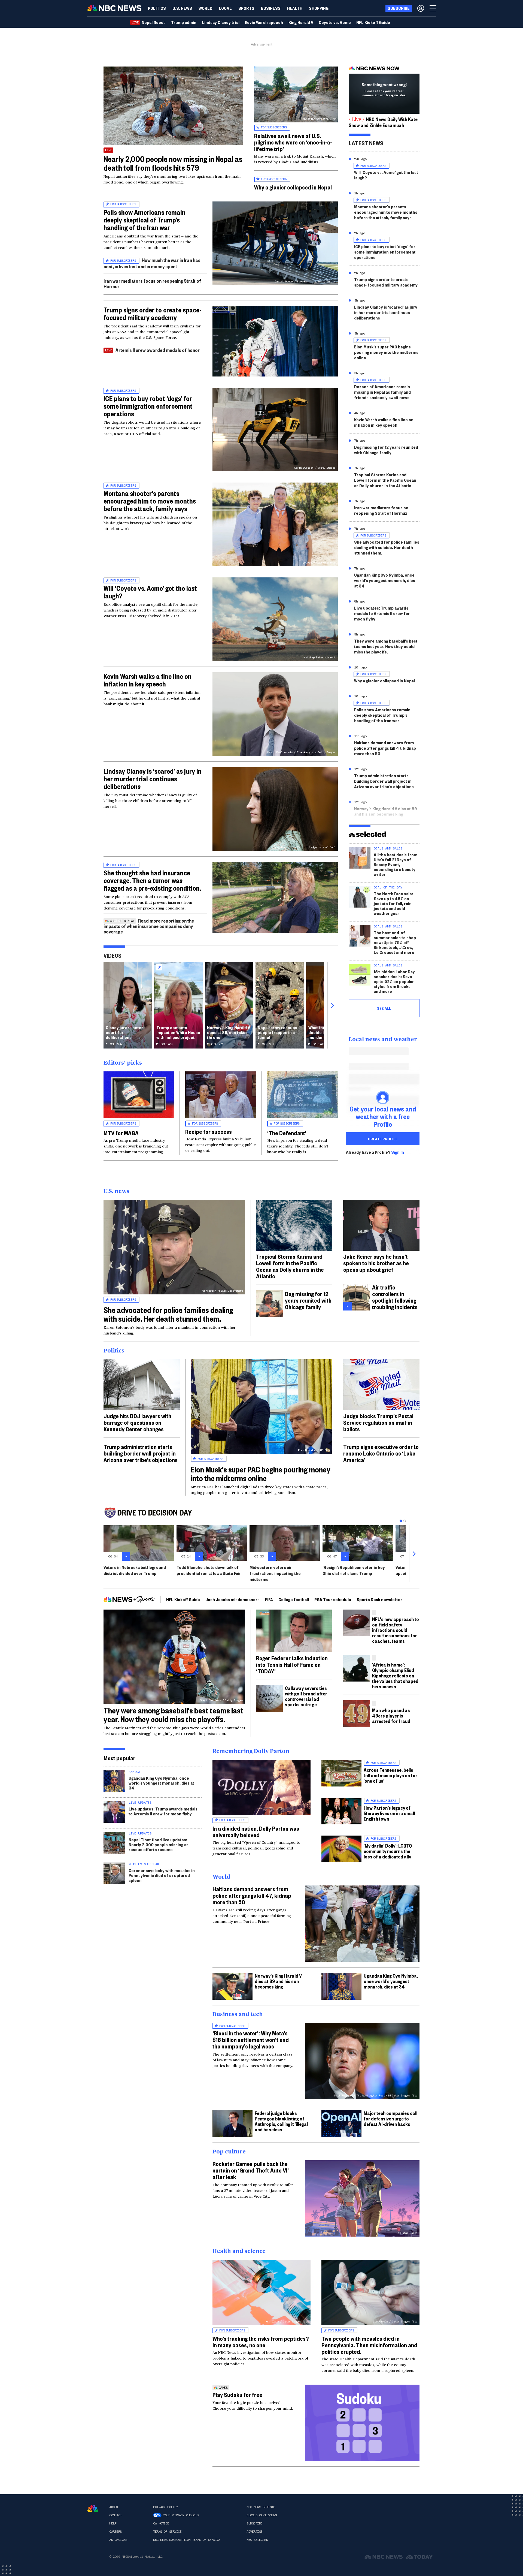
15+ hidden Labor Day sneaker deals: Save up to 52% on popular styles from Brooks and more (394, 981)
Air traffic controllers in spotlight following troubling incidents (395, 1297)
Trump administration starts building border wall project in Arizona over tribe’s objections (384, 781)
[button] (225, 8)
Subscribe (255, 2523)
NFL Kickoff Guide (183, 1599)
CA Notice (161, 2523)
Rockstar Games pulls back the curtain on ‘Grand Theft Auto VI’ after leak (251, 2170)
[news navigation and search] (433, 8)
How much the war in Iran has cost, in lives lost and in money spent (152, 263)
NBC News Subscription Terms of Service (187, 2540)
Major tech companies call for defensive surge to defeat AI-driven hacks (390, 2118)
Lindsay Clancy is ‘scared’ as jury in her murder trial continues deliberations (153, 779)
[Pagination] (401, 1521)
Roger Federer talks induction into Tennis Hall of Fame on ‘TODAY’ (292, 1664)
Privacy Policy (165, 2507)
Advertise (255, 2532)
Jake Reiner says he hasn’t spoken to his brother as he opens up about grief (376, 1263)
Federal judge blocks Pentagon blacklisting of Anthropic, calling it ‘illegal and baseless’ (281, 2121)
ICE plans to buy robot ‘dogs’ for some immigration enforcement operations (148, 406)
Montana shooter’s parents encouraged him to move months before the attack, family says (150, 501)
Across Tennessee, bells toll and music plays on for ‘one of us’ (390, 1775)
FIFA (269, 1599)
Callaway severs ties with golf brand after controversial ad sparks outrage (306, 1696)
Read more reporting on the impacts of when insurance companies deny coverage (149, 926)
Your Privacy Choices (181, 2515)
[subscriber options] (421, 8)
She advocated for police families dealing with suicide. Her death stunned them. (387, 547)
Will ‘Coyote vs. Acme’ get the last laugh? (150, 592)
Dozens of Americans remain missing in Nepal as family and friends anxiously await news (382, 392)
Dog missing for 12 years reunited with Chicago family (386, 450)
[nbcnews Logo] (93, 2509)
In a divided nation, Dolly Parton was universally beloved (256, 1831)
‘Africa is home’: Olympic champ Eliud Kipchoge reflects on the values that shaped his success (395, 1675)
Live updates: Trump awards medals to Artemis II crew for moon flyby (382, 613)
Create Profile (383, 1139)
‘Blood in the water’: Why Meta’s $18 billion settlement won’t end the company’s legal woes (251, 2039)
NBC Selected (257, 2540)
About (114, 2507)
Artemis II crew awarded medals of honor (158, 350)
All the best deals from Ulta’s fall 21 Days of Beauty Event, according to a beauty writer (396, 864)
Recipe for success (209, 1131)
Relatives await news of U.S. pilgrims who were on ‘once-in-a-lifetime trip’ (293, 142)
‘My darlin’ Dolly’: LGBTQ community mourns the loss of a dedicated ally (388, 1851)
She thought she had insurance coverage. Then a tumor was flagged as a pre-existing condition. (152, 880)
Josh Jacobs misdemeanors (232, 1599)
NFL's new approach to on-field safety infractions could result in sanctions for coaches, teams (396, 1630)
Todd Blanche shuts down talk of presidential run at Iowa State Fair (209, 1570)
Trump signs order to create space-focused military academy (153, 314)
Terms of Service (167, 2532)
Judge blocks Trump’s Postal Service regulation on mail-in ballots (378, 1422)
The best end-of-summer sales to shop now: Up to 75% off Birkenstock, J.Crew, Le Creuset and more (395, 942)
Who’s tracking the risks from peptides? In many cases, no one (261, 2342)
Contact (115, 2515)
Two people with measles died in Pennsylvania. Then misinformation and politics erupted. (369, 2345)
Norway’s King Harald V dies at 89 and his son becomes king (386, 811)
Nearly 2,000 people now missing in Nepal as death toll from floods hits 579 (173, 163)
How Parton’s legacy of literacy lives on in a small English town (389, 1813)
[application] (173, 106)
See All (384, 1008)
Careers (115, 2532)
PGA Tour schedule (333, 1599)
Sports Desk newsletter (379, 1599)
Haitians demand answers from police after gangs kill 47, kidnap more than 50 (385, 748)
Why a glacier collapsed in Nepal (293, 187)
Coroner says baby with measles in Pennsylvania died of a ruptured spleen (162, 1875)
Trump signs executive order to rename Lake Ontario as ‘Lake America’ (381, 1453)
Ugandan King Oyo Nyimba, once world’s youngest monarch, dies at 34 (385, 580)
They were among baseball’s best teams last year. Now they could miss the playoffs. (386, 646)
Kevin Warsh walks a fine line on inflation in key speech (148, 680)
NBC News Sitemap (261, 2507)
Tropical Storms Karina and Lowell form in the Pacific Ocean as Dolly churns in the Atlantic (385, 480)
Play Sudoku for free (237, 2394)
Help (113, 2523)
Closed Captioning (262, 2515)
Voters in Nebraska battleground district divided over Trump (135, 1570)
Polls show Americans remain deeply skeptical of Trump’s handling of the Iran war (145, 220)
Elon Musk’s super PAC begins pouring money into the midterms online (386, 352)
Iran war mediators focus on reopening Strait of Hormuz (152, 283)
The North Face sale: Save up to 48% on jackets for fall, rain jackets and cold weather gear (393, 903)
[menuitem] (157, 8)
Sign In (398, 1152)
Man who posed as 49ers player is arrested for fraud (391, 1715)
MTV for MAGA (121, 1133)
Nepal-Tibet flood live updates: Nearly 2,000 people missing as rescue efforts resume (159, 1844)
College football (294, 1599)
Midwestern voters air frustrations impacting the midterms (275, 1573)
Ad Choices (118, 2540)
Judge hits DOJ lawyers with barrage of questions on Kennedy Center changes (137, 1422)
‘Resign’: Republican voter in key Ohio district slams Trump (354, 1570)
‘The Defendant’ (287, 1133)
